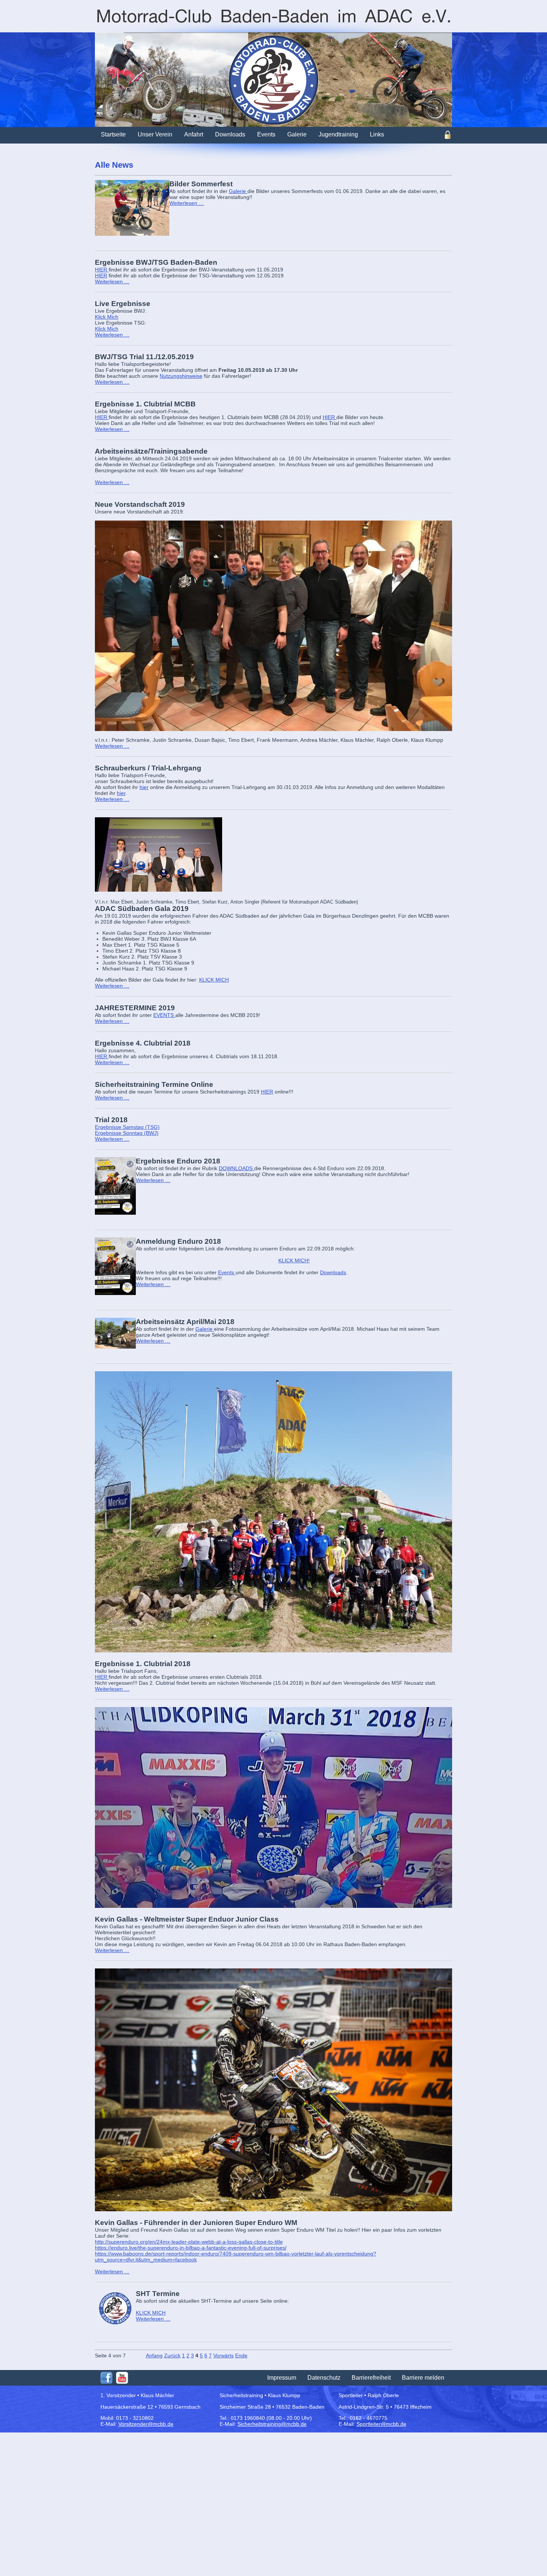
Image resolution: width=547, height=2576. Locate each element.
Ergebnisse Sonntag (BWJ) (127, 1133)
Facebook (106, 2378)
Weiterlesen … (187, 203)
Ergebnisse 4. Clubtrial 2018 (143, 1043)
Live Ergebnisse (123, 304)
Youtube (122, 2378)
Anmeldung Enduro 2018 (178, 1241)
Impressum (282, 2378)
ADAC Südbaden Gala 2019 (142, 909)
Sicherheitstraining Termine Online (154, 1084)
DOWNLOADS (236, 1168)
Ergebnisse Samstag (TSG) (127, 1127)
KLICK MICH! (294, 1260)
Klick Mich (107, 317)
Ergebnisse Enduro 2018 (178, 1161)
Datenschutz (324, 2378)
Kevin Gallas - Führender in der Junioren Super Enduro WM (196, 2223)
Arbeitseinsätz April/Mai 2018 (185, 1322)
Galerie (238, 191)
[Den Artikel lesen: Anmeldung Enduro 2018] (115, 1266)
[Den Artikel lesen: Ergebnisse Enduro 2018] (115, 1186)
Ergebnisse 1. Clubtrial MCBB (145, 404)
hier (144, 787)
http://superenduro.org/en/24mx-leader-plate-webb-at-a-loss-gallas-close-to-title (189, 2242)
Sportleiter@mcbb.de (381, 2424)
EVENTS (164, 1015)
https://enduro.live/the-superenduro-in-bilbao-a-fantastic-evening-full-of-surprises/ (191, 2248)
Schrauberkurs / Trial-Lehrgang (148, 768)
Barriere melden (423, 2378)
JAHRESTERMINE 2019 (135, 1008)
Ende (241, 2356)
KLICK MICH (214, 980)
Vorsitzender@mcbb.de (146, 2424)
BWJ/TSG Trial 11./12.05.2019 (144, 357)
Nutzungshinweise (181, 376)
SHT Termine (158, 2294)
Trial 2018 (111, 1120)
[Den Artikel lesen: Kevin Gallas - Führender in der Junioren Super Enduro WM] (273, 2090)
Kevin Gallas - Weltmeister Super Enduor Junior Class (187, 1919)
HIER (102, 270)
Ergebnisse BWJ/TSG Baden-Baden (156, 262)
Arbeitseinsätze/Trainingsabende (151, 451)
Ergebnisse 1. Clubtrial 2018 (143, 1664)
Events (227, 1272)
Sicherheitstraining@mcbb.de (272, 2424)
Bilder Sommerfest (201, 184)
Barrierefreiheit (371, 2378)
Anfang (154, 2356)
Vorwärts (223, 2356)
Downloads (333, 1272)
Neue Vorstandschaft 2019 (140, 504)
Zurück (172, 2356)
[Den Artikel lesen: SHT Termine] (115, 2308)
